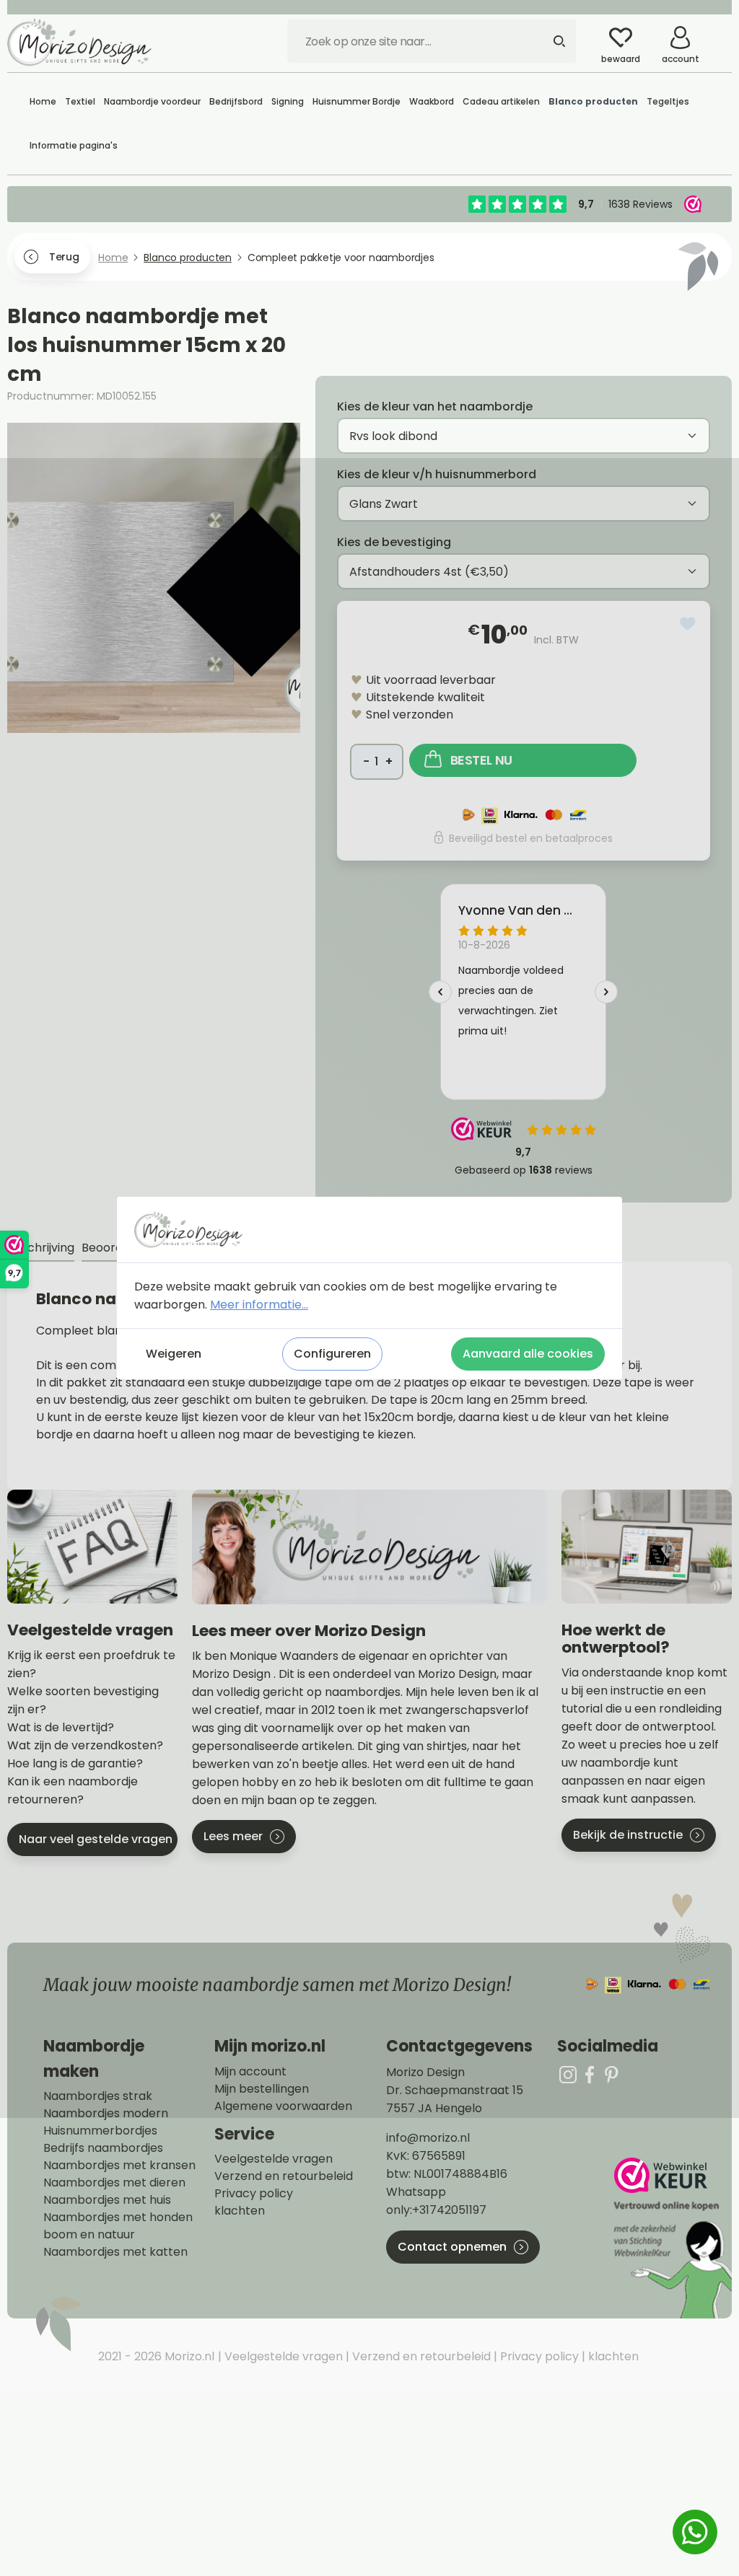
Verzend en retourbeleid (284, 2176)
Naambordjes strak (98, 2096)
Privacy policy (254, 2194)
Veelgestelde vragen (274, 2159)
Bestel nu (481, 760)
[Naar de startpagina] (79, 42)
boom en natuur (89, 2235)
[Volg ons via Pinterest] (611, 2074)
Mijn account (250, 2072)
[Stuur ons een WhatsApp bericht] (695, 2532)
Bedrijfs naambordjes (103, 2148)
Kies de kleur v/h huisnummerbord (437, 474)
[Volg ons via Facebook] (590, 2074)
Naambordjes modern (106, 2114)
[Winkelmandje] (721, 32)
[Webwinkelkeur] (671, 2238)
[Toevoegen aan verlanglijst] (688, 624)
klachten (240, 2211)
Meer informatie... (259, 1305)
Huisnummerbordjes (100, 2131)
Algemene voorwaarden (283, 2106)
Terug (64, 257)
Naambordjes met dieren (114, 2183)
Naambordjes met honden (118, 2217)
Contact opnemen (452, 2247)
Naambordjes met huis (107, 2200)
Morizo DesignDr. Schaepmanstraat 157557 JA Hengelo (455, 2090)
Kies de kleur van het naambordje (435, 406)
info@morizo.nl (428, 2138)
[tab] (41, 1248)
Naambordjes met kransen (119, 2166)
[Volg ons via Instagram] (568, 2074)
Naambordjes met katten (115, 2252)
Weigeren (174, 1354)
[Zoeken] (559, 41)
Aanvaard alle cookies (528, 1354)
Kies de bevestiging (394, 542)
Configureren (332, 1354)
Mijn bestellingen (262, 2089)
